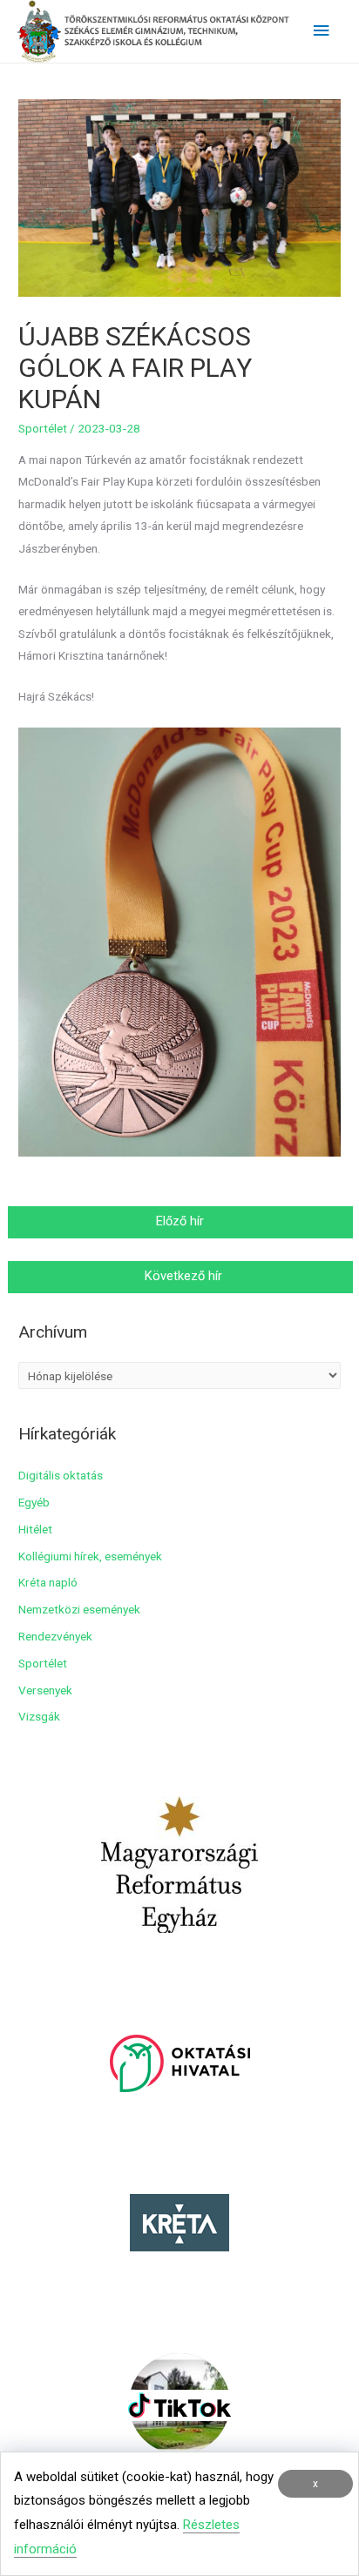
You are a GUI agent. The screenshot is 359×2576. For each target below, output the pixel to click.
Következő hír (182, 1276)
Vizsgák (39, 1716)
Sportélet (43, 428)
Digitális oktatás (61, 1475)
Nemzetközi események (79, 1609)
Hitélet (35, 1529)
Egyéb (34, 1502)
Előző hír (182, 1221)
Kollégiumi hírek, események (90, 1556)
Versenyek (45, 1690)
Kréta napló (48, 1582)
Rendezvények (55, 1636)
